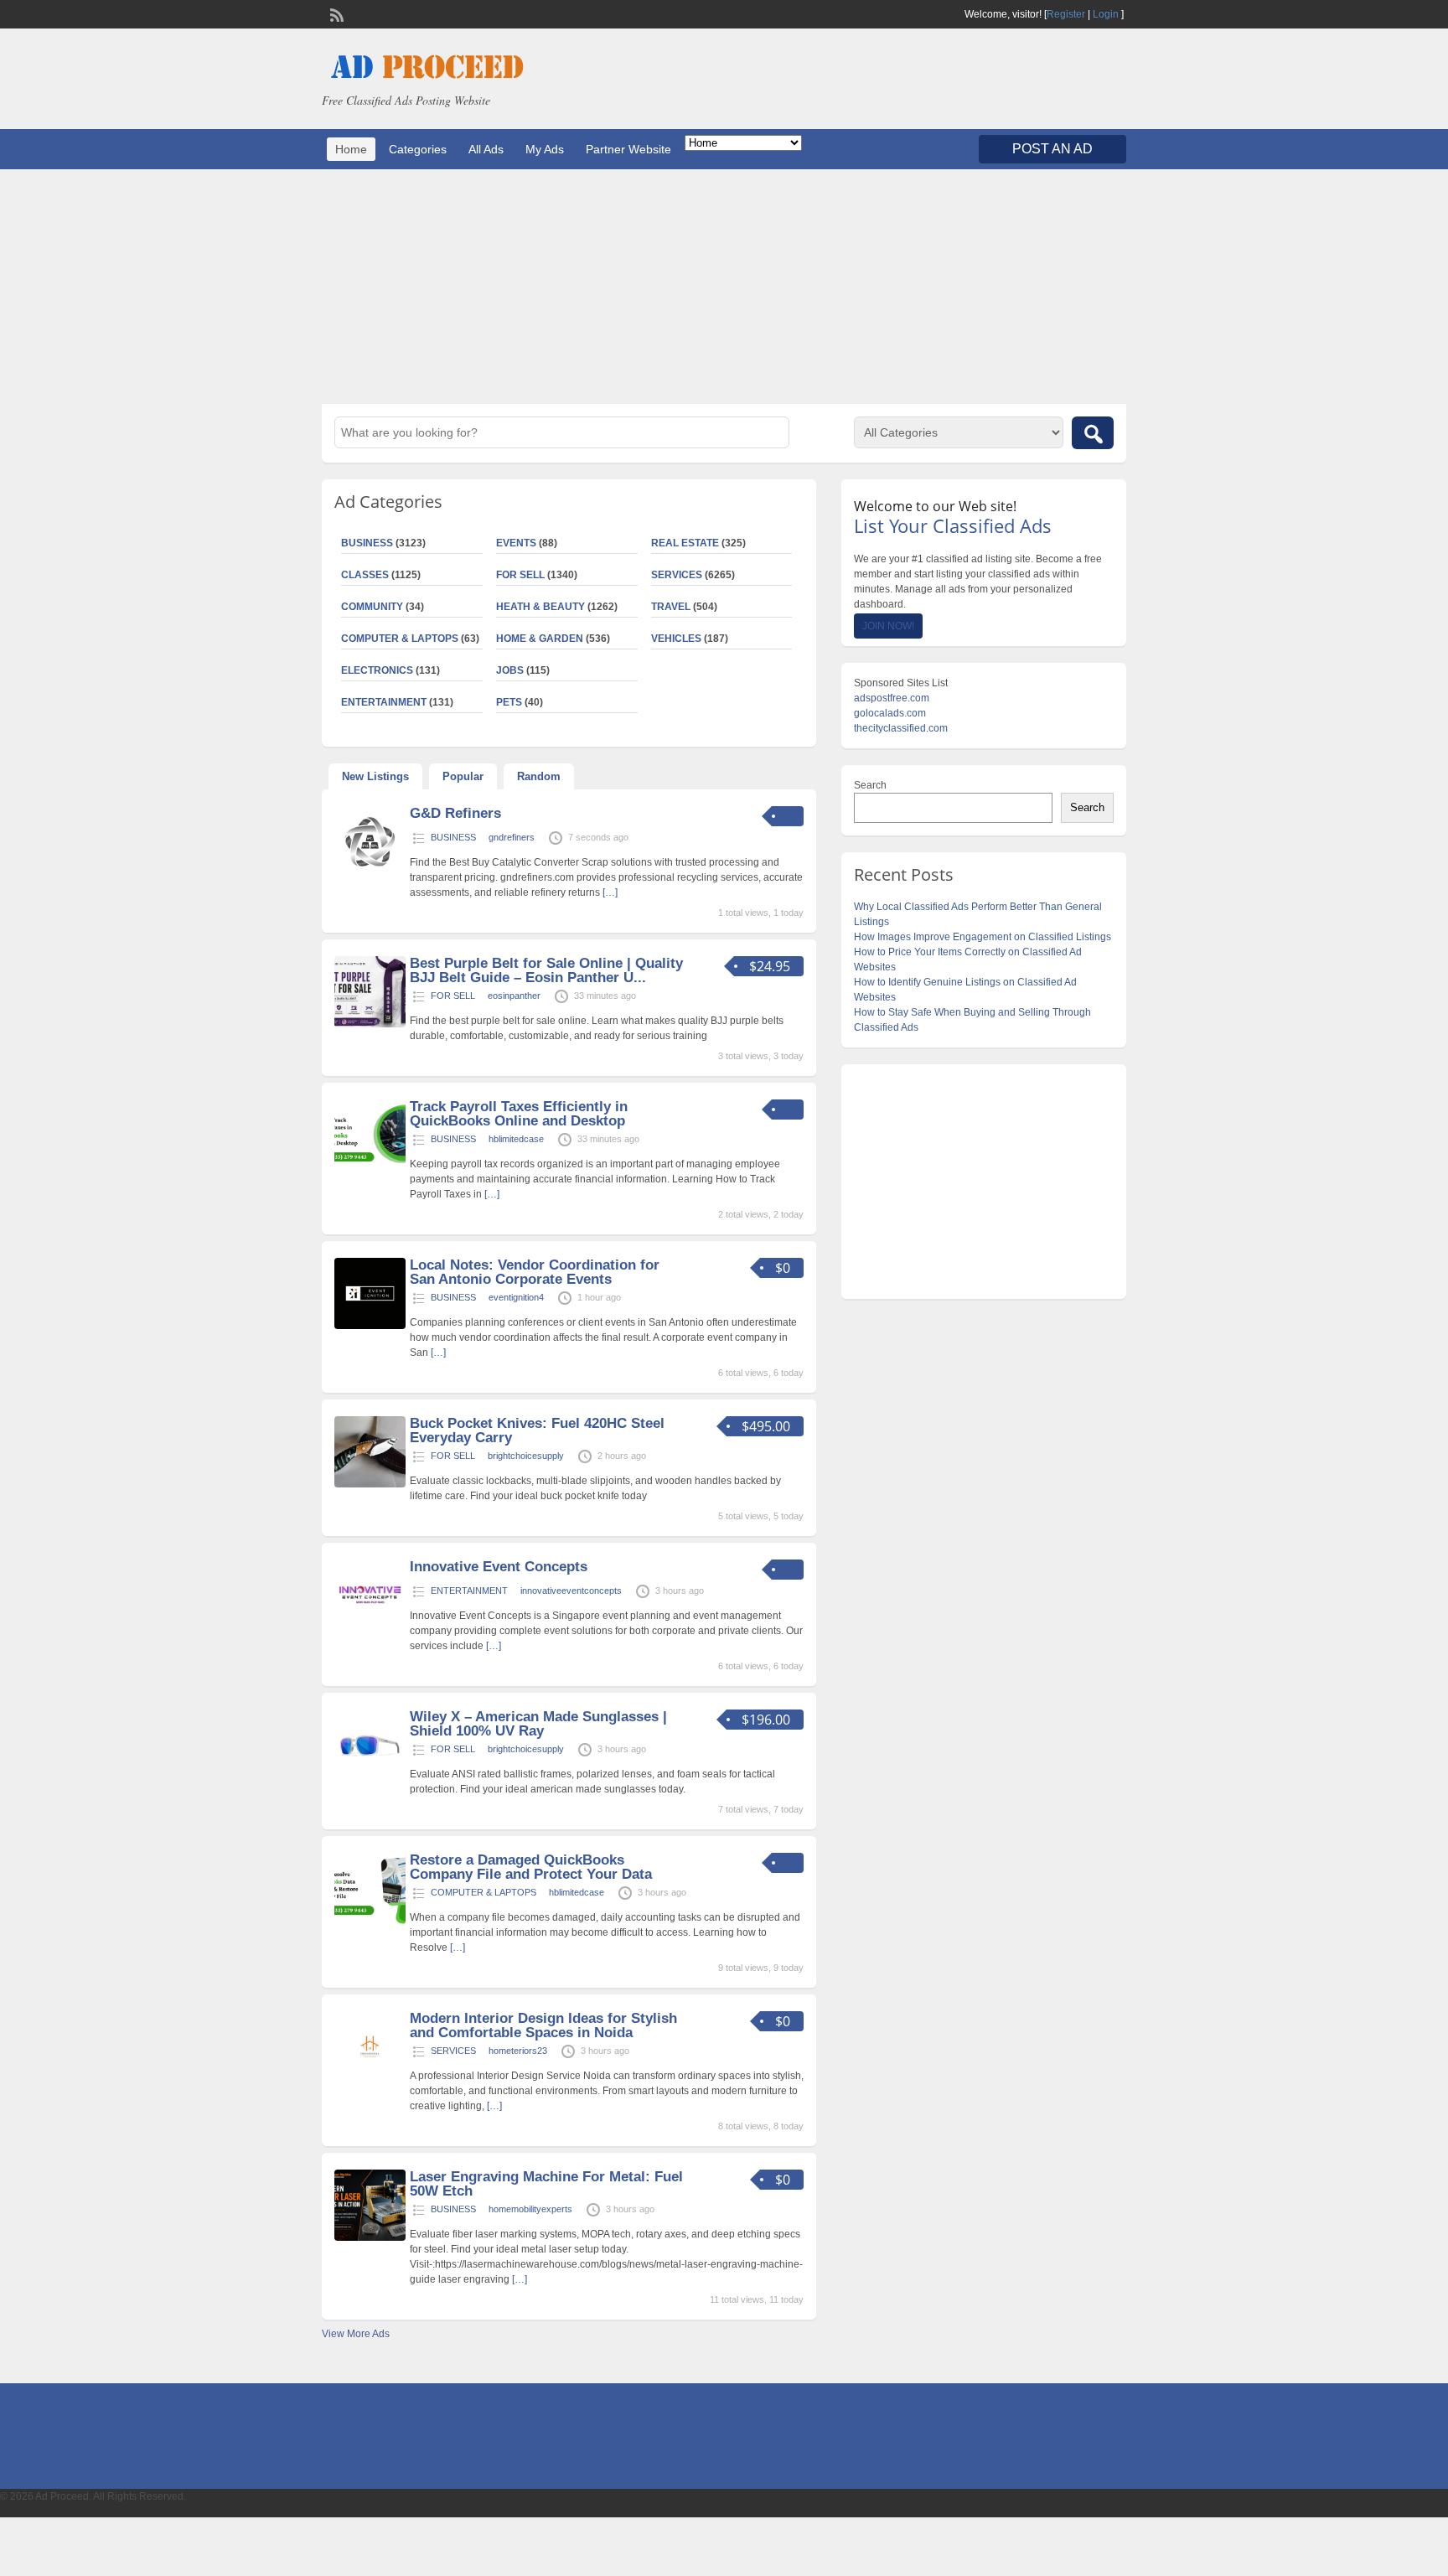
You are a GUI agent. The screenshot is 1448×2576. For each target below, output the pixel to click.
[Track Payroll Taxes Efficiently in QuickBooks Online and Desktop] (370, 1167)
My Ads (545, 149)
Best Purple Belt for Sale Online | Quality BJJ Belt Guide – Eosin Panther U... (546, 970)
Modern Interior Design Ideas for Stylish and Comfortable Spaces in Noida (543, 2025)
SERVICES (677, 575)
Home (351, 149)
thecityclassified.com (901, 728)
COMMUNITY (372, 607)
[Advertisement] (724, 287)
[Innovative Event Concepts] (370, 1627)
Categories (418, 149)
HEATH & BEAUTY (540, 607)
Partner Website (628, 149)
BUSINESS (367, 543)
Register (1066, 14)
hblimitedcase (516, 1139)
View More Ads (356, 2334)
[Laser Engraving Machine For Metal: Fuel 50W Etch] (370, 2237)
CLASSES (365, 575)
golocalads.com (890, 713)
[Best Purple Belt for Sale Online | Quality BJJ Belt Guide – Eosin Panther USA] (370, 1024)
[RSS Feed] (335, 13)
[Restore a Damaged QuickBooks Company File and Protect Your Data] (370, 1921)
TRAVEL (671, 607)
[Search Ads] (1093, 433)
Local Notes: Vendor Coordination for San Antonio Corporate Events (535, 1272)
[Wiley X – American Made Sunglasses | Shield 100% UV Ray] (370, 1777)
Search (870, 785)
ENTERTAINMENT (384, 702)
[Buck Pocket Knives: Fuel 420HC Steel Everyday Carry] (370, 1484)
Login (1106, 14)
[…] (610, 892)
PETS (509, 702)
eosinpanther (514, 996)
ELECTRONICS (377, 670)
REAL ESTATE (685, 543)
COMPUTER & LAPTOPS (400, 639)
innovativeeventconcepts (571, 1591)
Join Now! (888, 626)
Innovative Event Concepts (499, 1567)
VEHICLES (676, 639)
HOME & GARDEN (540, 639)
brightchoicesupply (526, 1456)
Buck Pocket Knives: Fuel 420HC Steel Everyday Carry (537, 1430)
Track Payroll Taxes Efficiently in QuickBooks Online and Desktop (519, 1114)
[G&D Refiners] (370, 874)
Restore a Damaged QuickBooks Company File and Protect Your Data (531, 1867)
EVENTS (516, 543)
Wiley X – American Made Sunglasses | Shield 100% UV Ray (538, 1724)
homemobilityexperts (530, 2209)
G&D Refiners (455, 813)
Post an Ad (1052, 149)
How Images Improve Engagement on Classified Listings (983, 937)
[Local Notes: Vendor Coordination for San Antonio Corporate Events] (370, 1326)
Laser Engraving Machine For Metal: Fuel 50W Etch (546, 2184)
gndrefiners (512, 837)
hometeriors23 (518, 2051)
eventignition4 (516, 1297)
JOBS (510, 670)
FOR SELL (520, 575)
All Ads (486, 149)
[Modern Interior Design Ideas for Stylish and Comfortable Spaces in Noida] (370, 2079)
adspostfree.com (892, 698)
